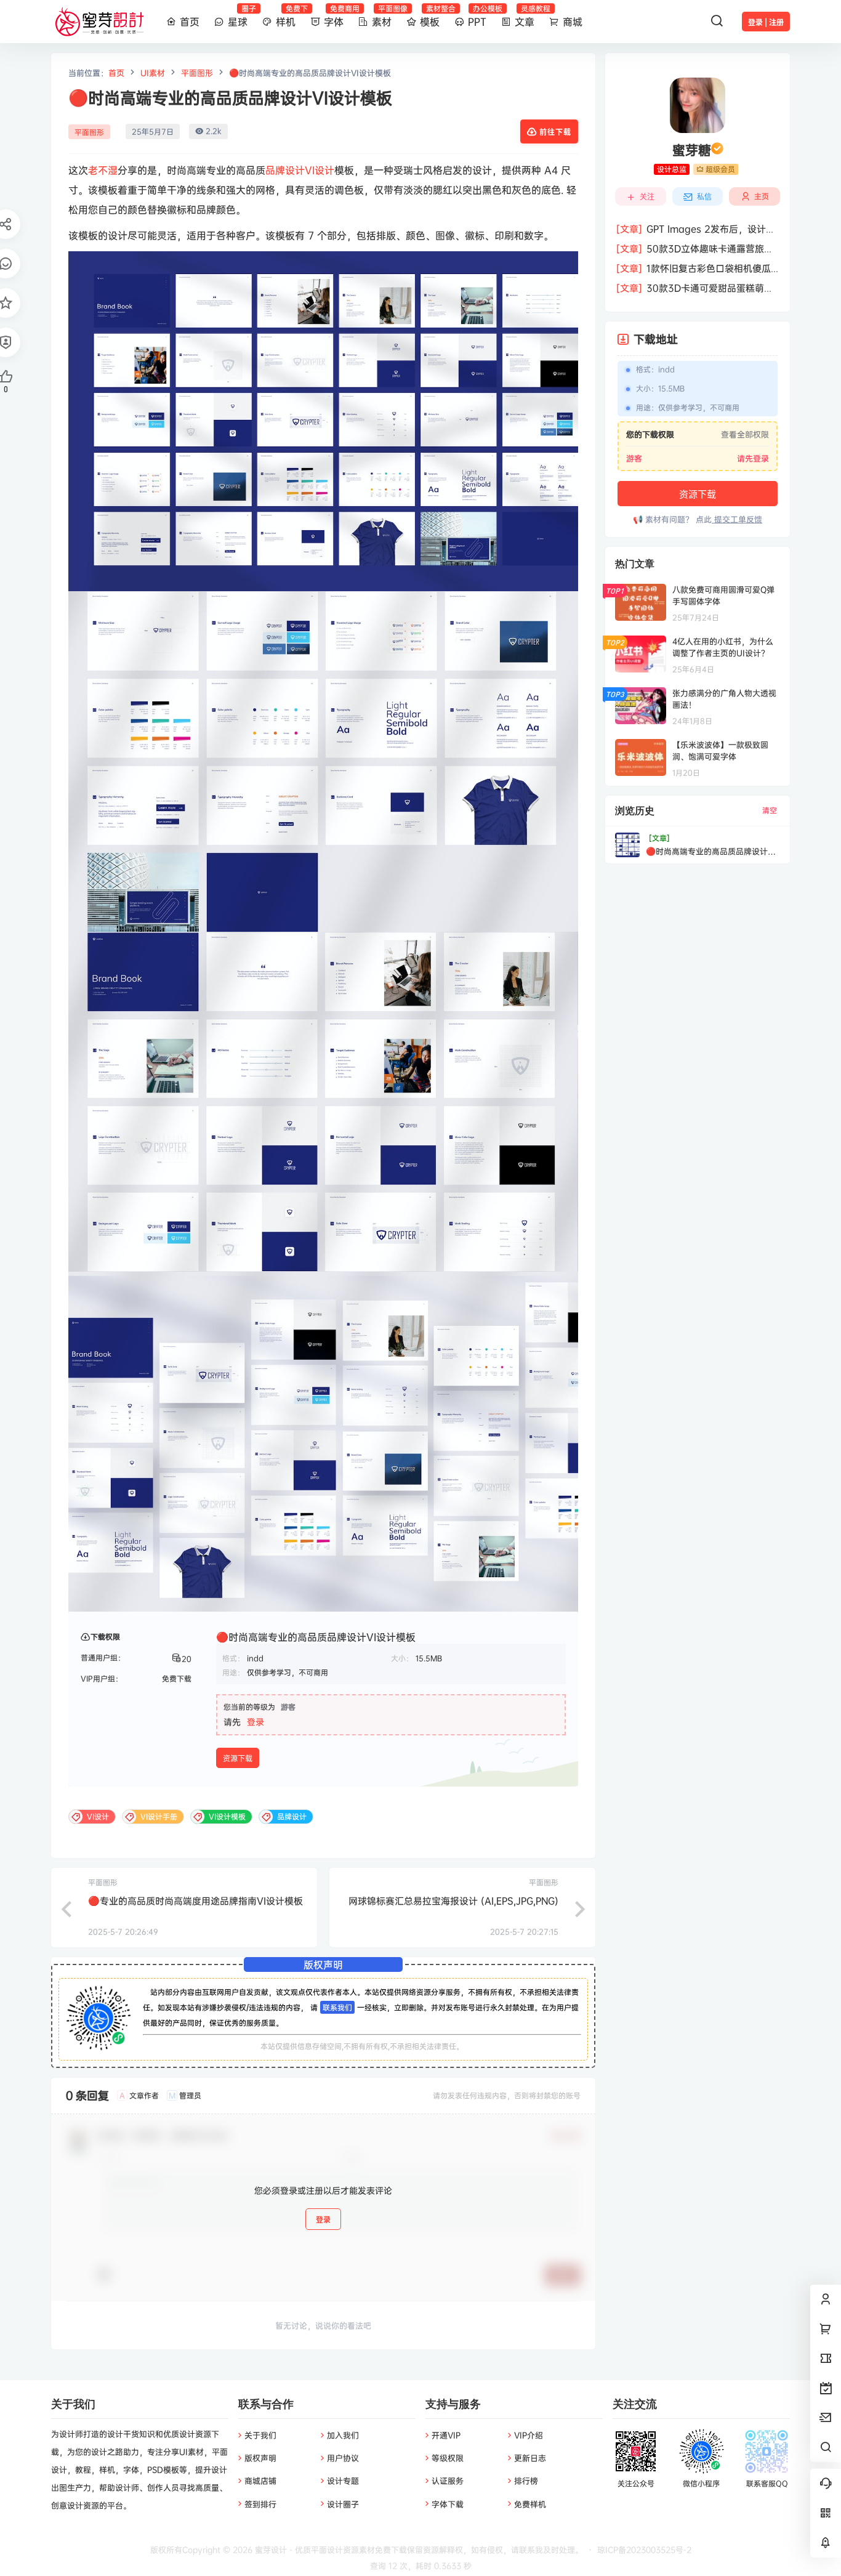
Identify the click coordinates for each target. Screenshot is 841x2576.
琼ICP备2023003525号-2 (644, 2550)
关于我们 (260, 2435)
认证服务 (448, 2481)
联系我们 (337, 2007)
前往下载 (555, 132)
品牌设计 (285, 170)
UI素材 (153, 73)
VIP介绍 (529, 2435)
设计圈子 (343, 2504)
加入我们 (343, 2435)
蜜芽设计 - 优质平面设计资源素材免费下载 (330, 2550)
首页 (116, 73)
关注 (647, 197)
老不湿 (103, 170)
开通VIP (446, 2435)
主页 (762, 196)
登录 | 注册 (766, 22)
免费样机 (530, 2504)
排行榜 (526, 2481)
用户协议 (343, 2458)
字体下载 (448, 2504)
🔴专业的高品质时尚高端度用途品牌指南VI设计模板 (195, 1901)
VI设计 (320, 170)
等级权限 (448, 2458)
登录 (256, 1722)
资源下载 (238, 1758)
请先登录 (753, 458)
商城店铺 (260, 2481)
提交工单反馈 (737, 519)
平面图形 (197, 73)
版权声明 (260, 2458)
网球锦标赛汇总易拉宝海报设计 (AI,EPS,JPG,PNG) (453, 1901)
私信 (704, 197)
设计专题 (343, 2481)
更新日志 (530, 2458)
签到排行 (260, 2504)
